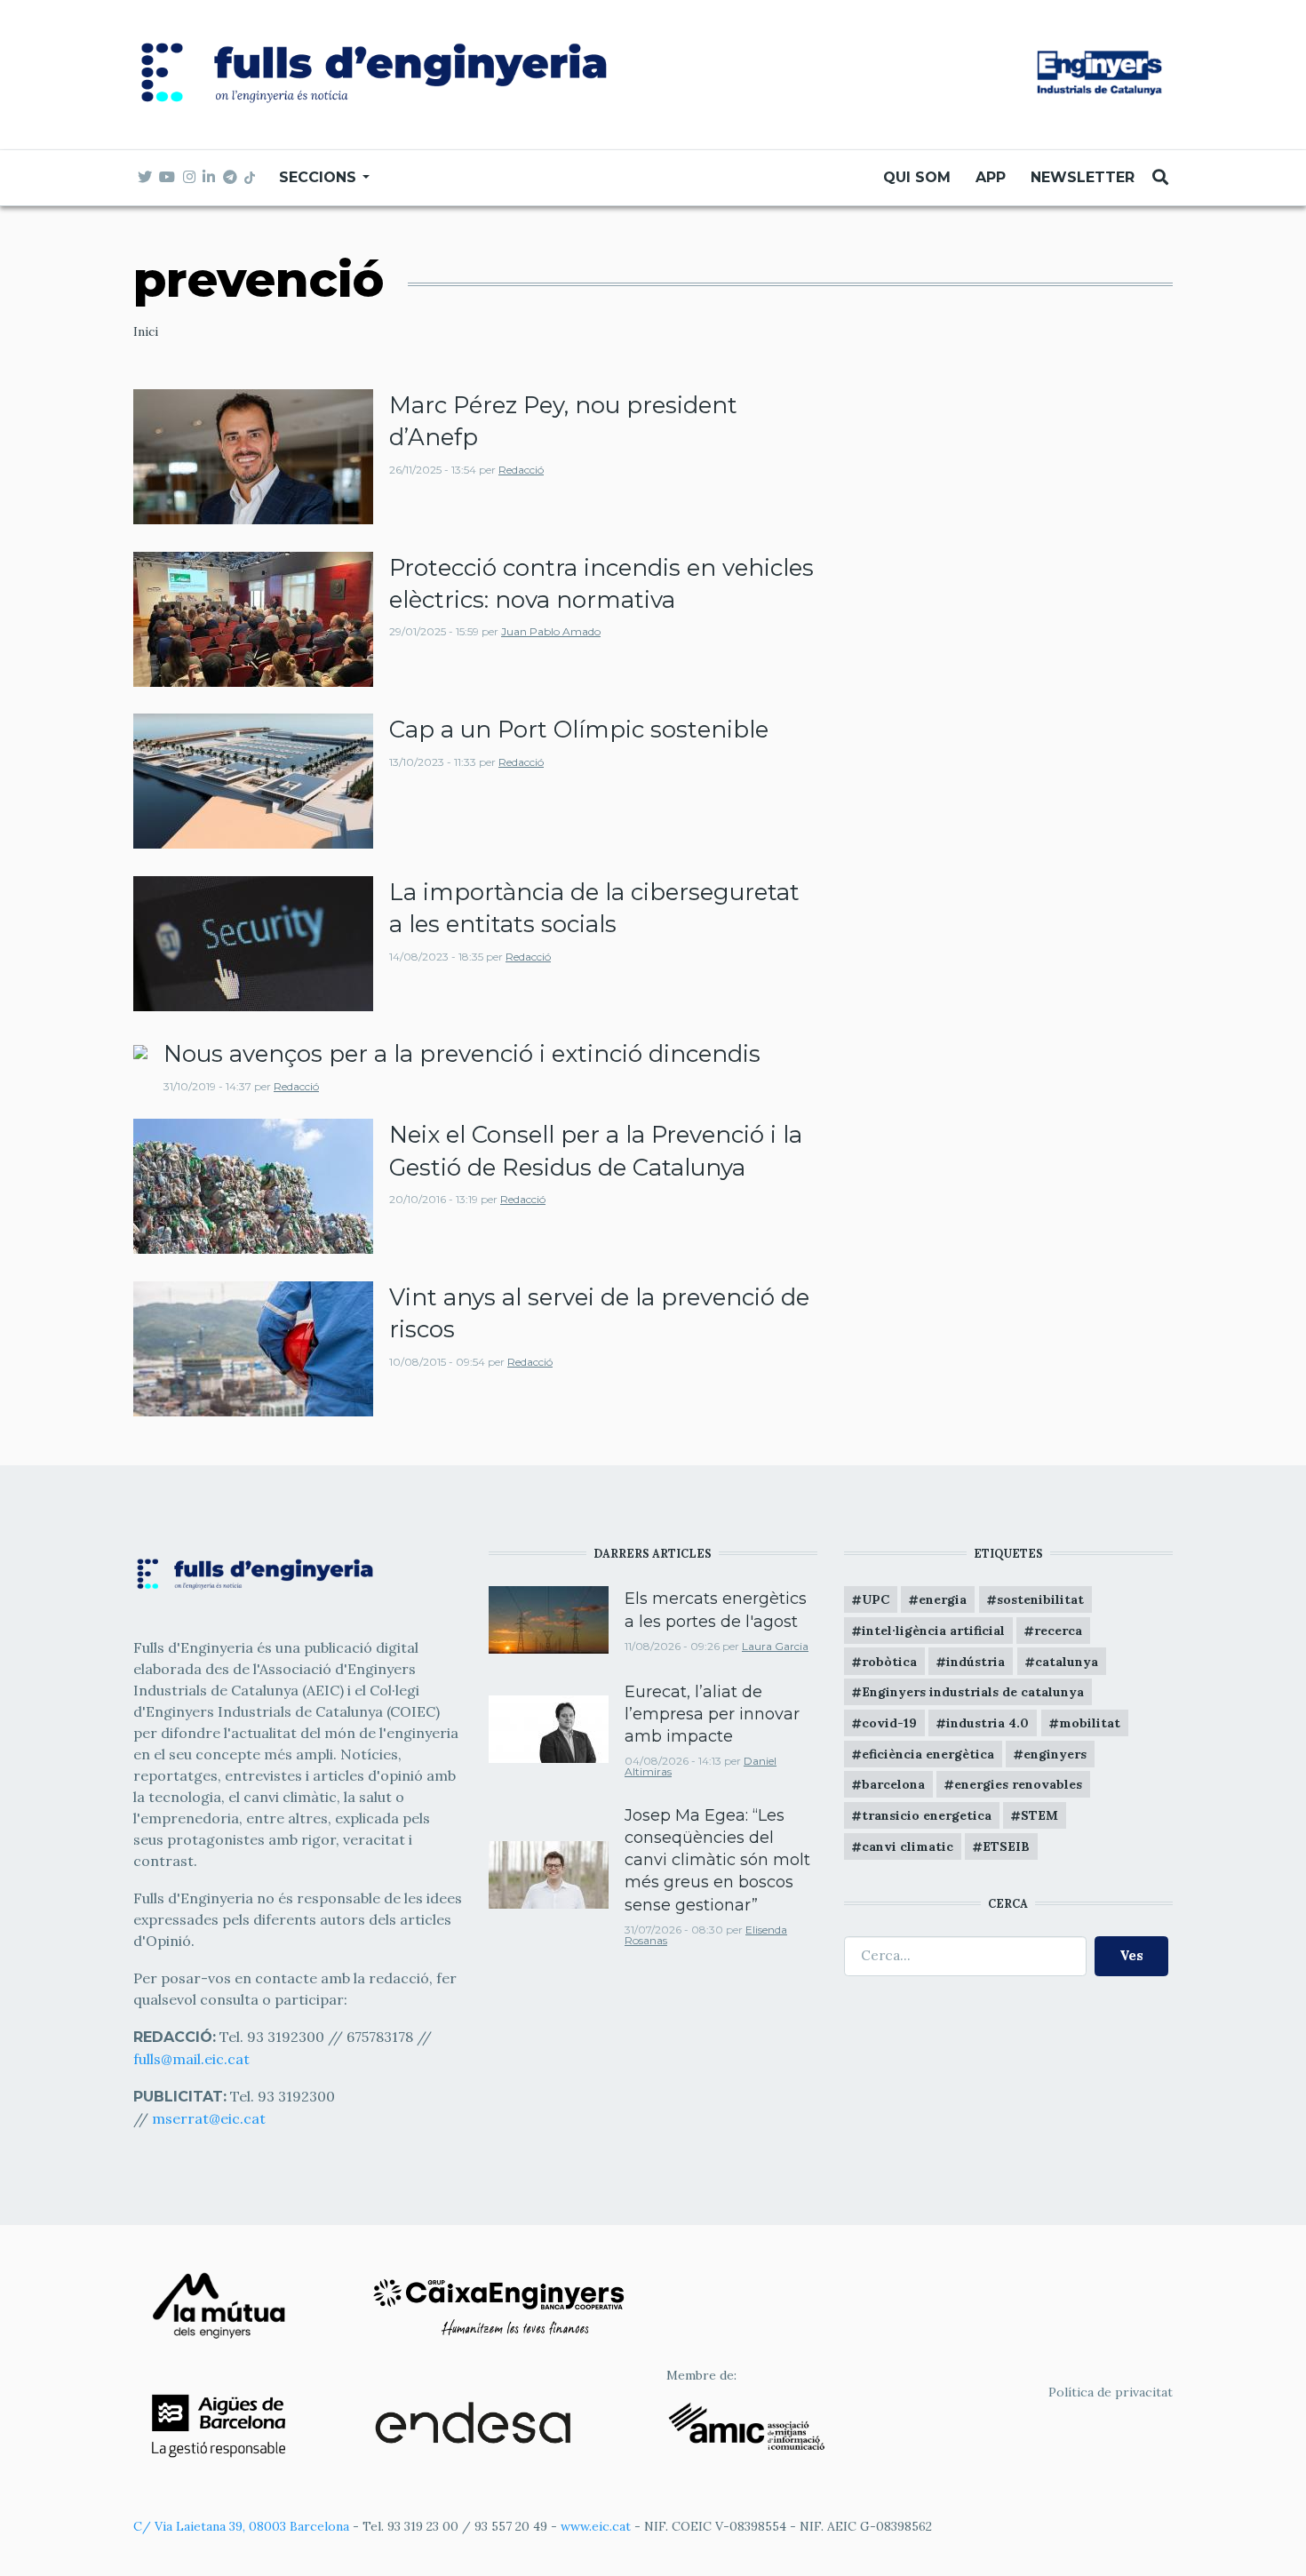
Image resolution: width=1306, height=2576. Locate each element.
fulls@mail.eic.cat (193, 2059)
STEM (1039, 1815)
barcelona (893, 1784)
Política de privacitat (1111, 2392)
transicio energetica (927, 1815)
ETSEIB (1006, 1846)
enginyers (1055, 1754)
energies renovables (1018, 1784)
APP (991, 177)
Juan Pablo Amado (551, 631)
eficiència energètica (928, 1754)
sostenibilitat (1040, 1599)
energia (943, 1599)
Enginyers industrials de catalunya (973, 1692)
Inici (146, 331)
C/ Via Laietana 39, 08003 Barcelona (241, 2526)
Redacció (521, 470)
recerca (1058, 1631)
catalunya (1067, 1662)
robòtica (889, 1662)
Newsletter (1083, 177)
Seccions (320, 177)
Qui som (917, 177)
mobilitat (1090, 1723)
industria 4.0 (987, 1723)
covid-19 (889, 1723)
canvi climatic (908, 1846)
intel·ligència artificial (933, 1631)
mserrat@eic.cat (209, 2118)
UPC (876, 1599)
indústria (976, 1662)
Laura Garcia (775, 1646)
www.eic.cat (596, 2526)
